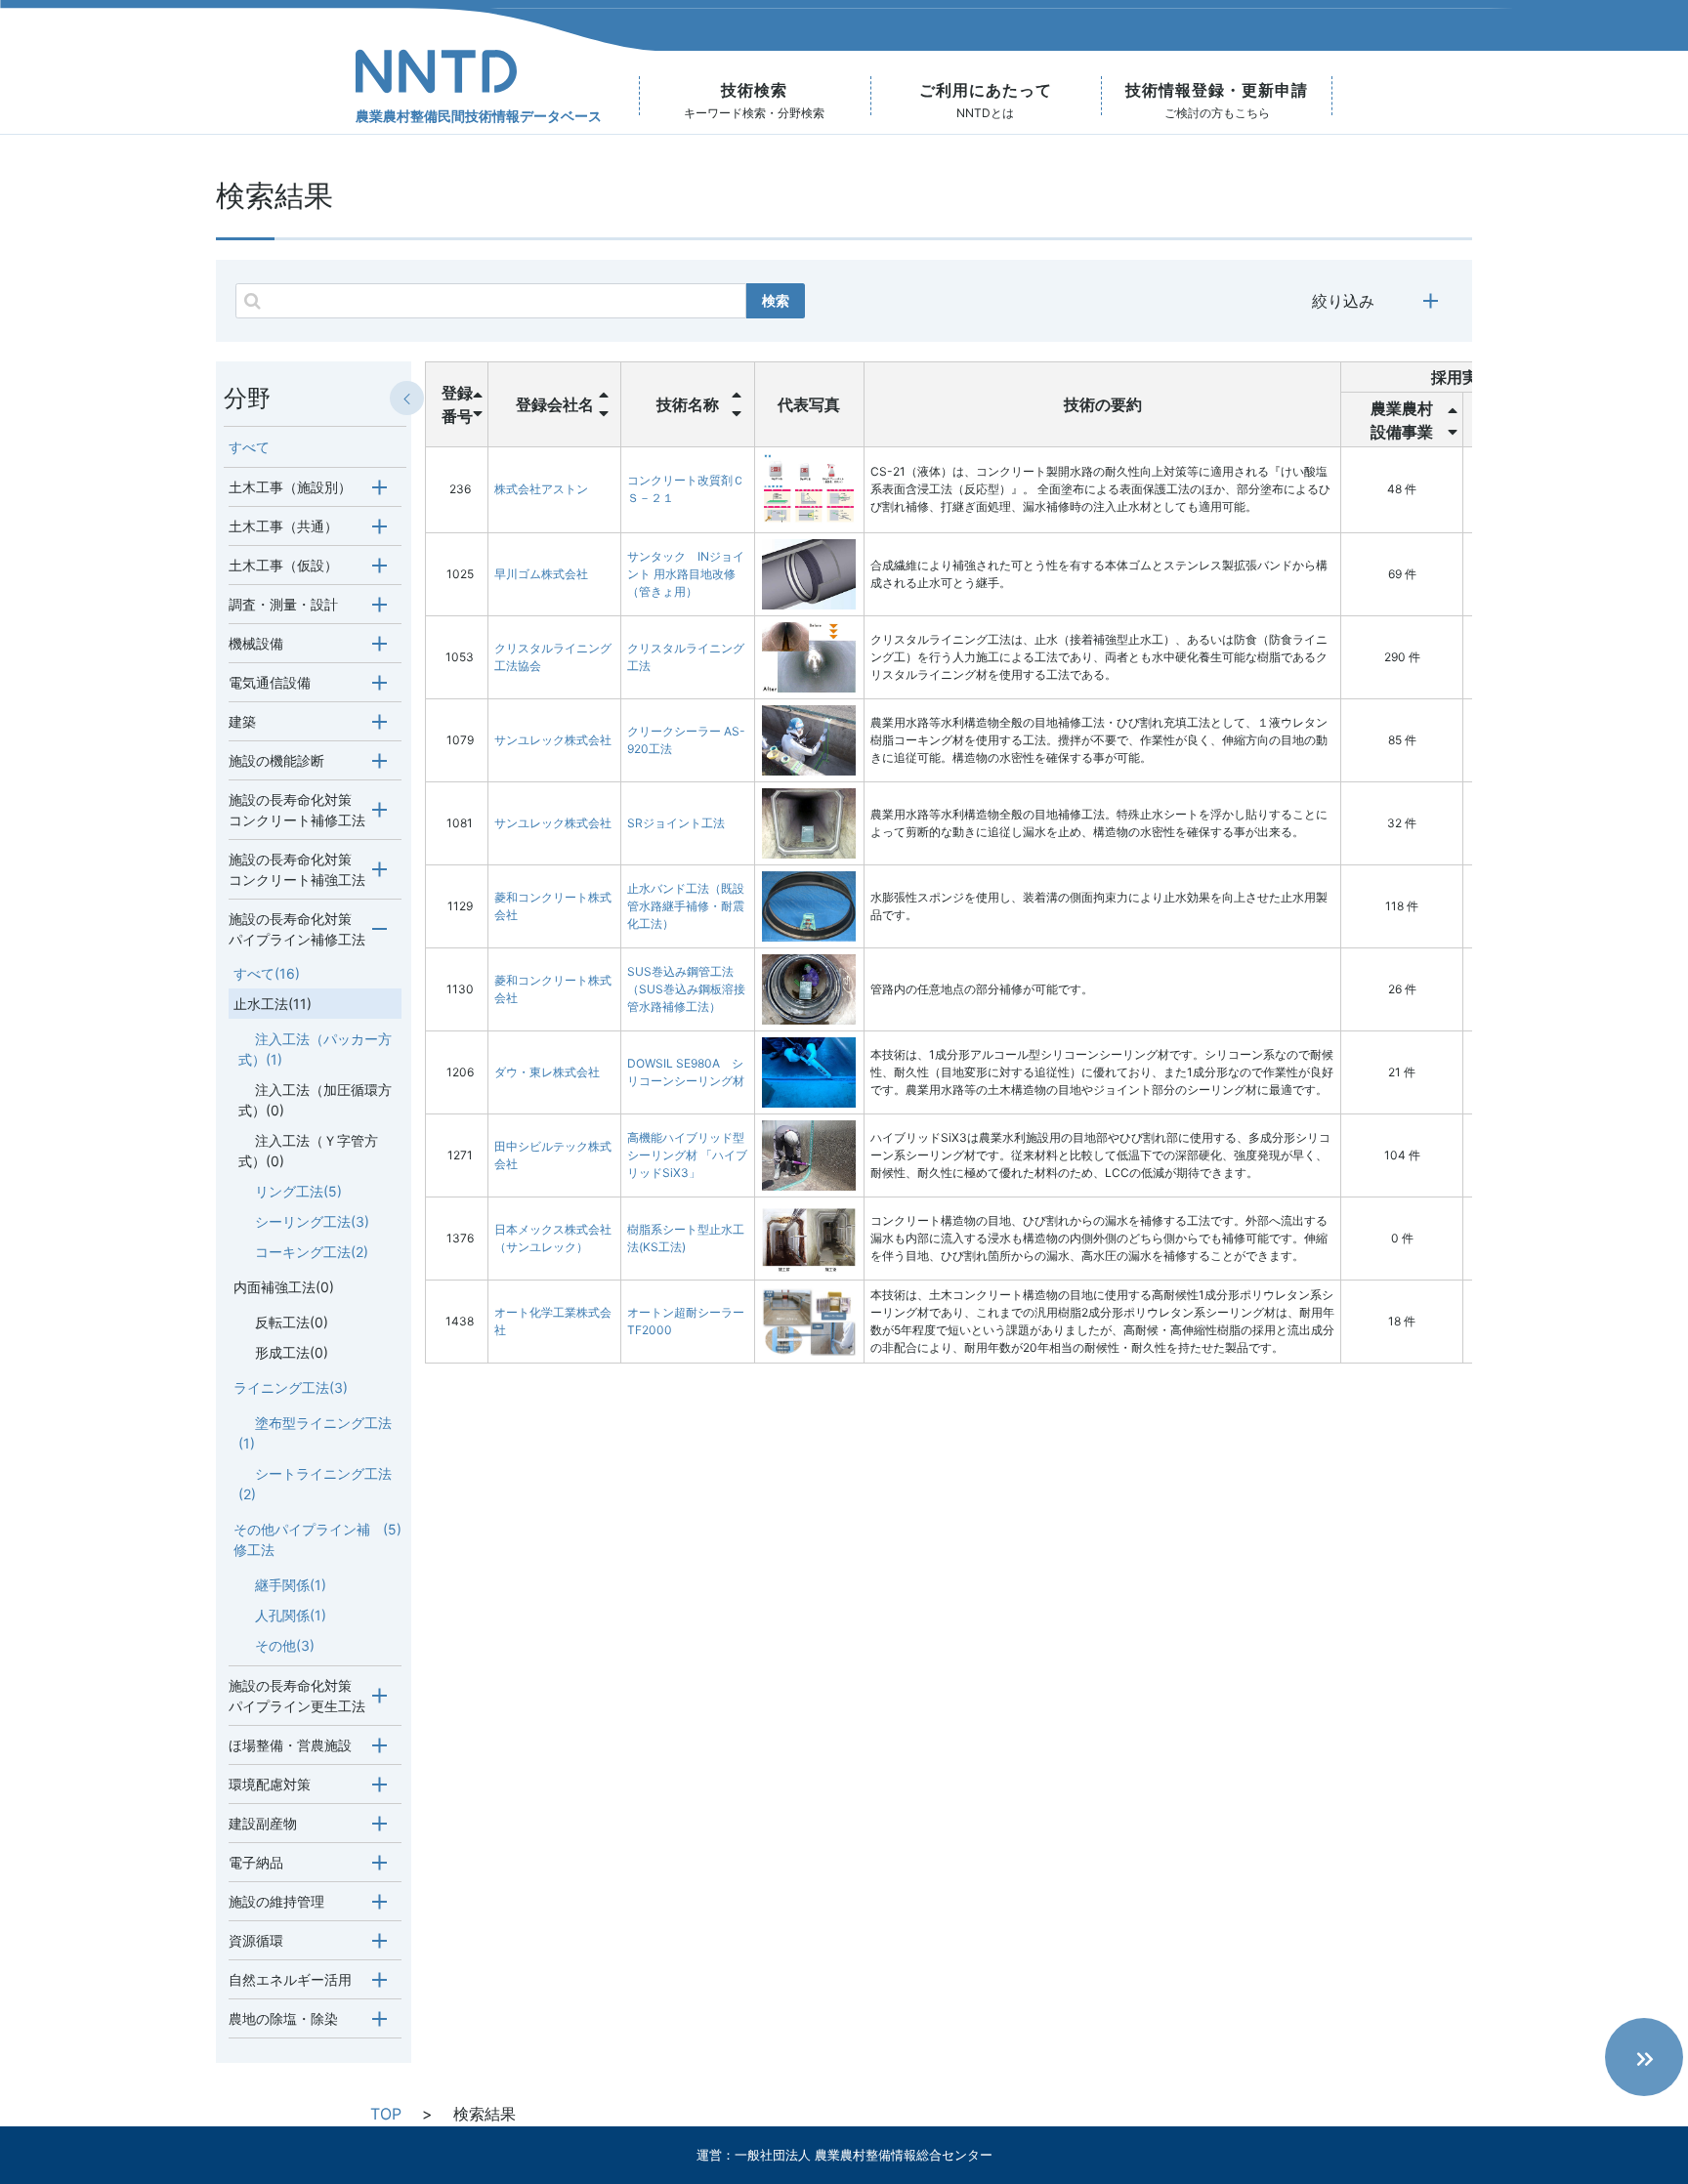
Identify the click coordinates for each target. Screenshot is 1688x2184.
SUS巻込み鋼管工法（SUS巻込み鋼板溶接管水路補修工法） (686, 989)
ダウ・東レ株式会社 (547, 1072)
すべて (249, 447)
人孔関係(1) (291, 1615)
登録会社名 (555, 404)
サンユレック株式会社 (553, 740)
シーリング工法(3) (312, 1221)
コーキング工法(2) (312, 1252)
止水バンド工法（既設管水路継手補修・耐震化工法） (686, 906)
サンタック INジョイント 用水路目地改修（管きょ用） (686, 574)
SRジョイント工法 (676, 823)
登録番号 (457, 404)
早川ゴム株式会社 (541, 574)
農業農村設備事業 (1402, 420)
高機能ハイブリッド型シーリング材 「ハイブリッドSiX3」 (687, 1155)
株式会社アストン (541, 489)
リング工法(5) (298, 1191)
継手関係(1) (291, 1585)
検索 (776, 300)
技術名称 (688, 404)
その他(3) (285, 1645)
